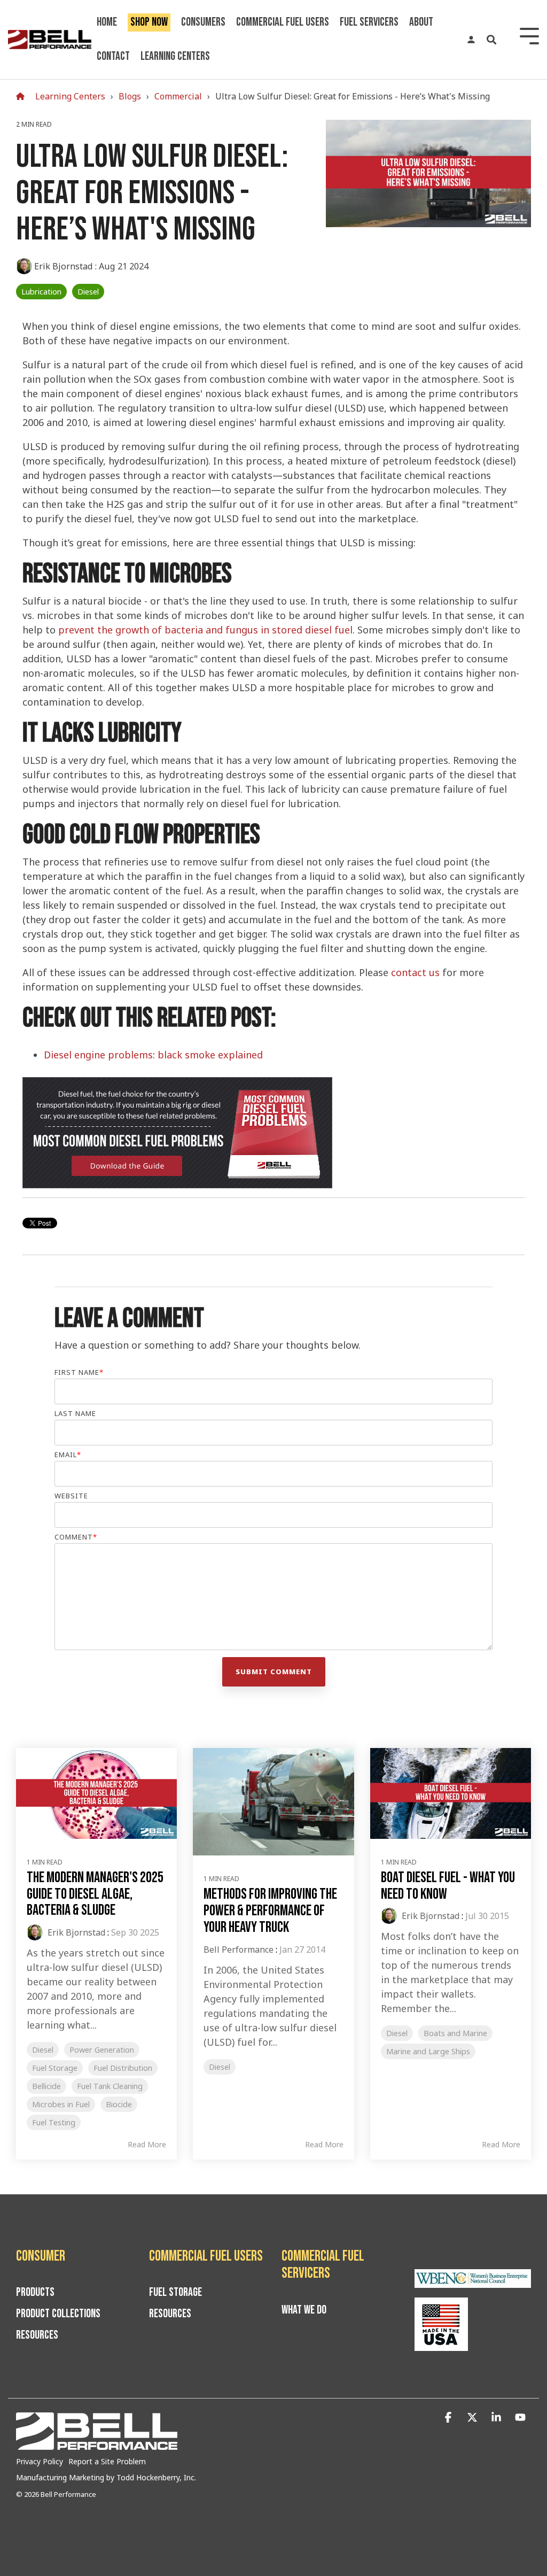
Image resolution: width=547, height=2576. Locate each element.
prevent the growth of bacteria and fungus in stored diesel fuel (205, 630)
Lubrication (41, 292)
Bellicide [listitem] (46, 2086)
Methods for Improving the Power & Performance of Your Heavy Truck (270, 1911)
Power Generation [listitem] (102, 2050)
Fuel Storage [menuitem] (175, 2293)
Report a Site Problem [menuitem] (107, 2461)
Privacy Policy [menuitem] (40, 2461)
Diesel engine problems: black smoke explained (153, 1055)
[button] (450, 2418)
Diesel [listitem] (43, 2050)
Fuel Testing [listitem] (54, 2122)
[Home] (23, 96)
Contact (113, 56)
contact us (415, 972)
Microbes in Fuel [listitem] (61, 2104)
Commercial (178, 96)
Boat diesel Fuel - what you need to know (448, 1886)
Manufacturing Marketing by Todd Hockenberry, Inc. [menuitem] (106, 2477)
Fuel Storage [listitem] (55, 2068)
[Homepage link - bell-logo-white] (97, 2444)
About (421, 22)
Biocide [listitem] (119, 2104)
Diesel (88, 292)
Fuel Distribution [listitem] (123, 2068)
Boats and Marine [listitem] (455, 2033)
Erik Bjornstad (64, 266)
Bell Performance (239, 1950)
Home (107, 22)
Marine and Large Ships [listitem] (428, 2051)
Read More (147, 2145)
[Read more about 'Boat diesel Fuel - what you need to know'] (451, 1793)
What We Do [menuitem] (304, 2310)
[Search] (491, 40)
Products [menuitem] (35, 2293)
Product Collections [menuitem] (58, 2314)
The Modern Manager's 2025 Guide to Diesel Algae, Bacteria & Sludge (95, 1894)
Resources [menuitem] (37, 2335)
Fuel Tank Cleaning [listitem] (110, 2086)
